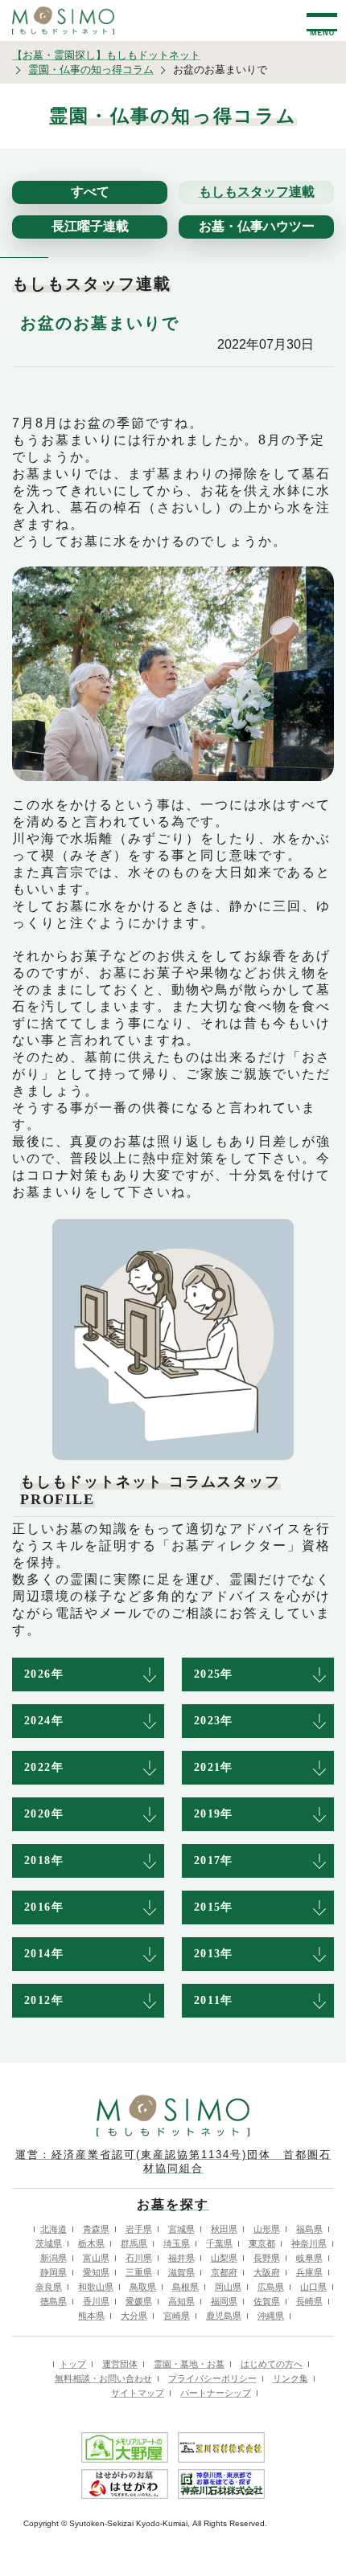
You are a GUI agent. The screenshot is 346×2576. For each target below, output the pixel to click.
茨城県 (49, 2243)
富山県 (96, 2258)
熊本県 (91, 2316)
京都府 (224, 2272)
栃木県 (91, 2243)
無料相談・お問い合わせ (103, 2378)
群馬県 (134, 2243)
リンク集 (290, 2378)
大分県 (134, 2316)
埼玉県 (177, 2243)
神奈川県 (309, 2243)
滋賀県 (181, 2272)
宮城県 (181, 2229)
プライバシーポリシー (212, 2378)
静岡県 (54, 2272)
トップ (73, 2364)
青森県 (96, 2229)
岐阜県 (309, 2258)
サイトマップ (138, 2393)
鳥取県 (143, 2287)
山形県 (267, 2229)
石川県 (139, 2258)
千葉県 (219, 2243)
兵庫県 (309, 2272)
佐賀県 (267, 2301)
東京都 (262, 2243)
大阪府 (267, 2272)
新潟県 (54, 2258)
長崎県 (309, 2301)
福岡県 (224, 2301)
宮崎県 (177, 2316)
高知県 (181, 2301)
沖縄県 (271, 2316)
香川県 (96, 2301)
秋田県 (224, 2229)
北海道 (54, 2229)
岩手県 (139, 2229)
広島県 (271, 2287)
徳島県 (54, 2301)
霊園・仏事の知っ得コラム (91, 70)
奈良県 (49, 2287)
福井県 (181, 2258)
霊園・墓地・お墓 (189, 2364)
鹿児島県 (224, 2316)
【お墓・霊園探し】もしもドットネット (106, 55)
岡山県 (228, 2287)
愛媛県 (139, 2301)
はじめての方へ (272, 2364)
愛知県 (96, 2272)
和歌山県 (96, 2287)
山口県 (313, 2287)
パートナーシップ (216, 2393)
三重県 (139, 2272)
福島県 (309, 2229)
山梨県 (224, 2258)
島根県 (185, 2287)
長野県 (267, 2258)
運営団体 (120, 2364)
